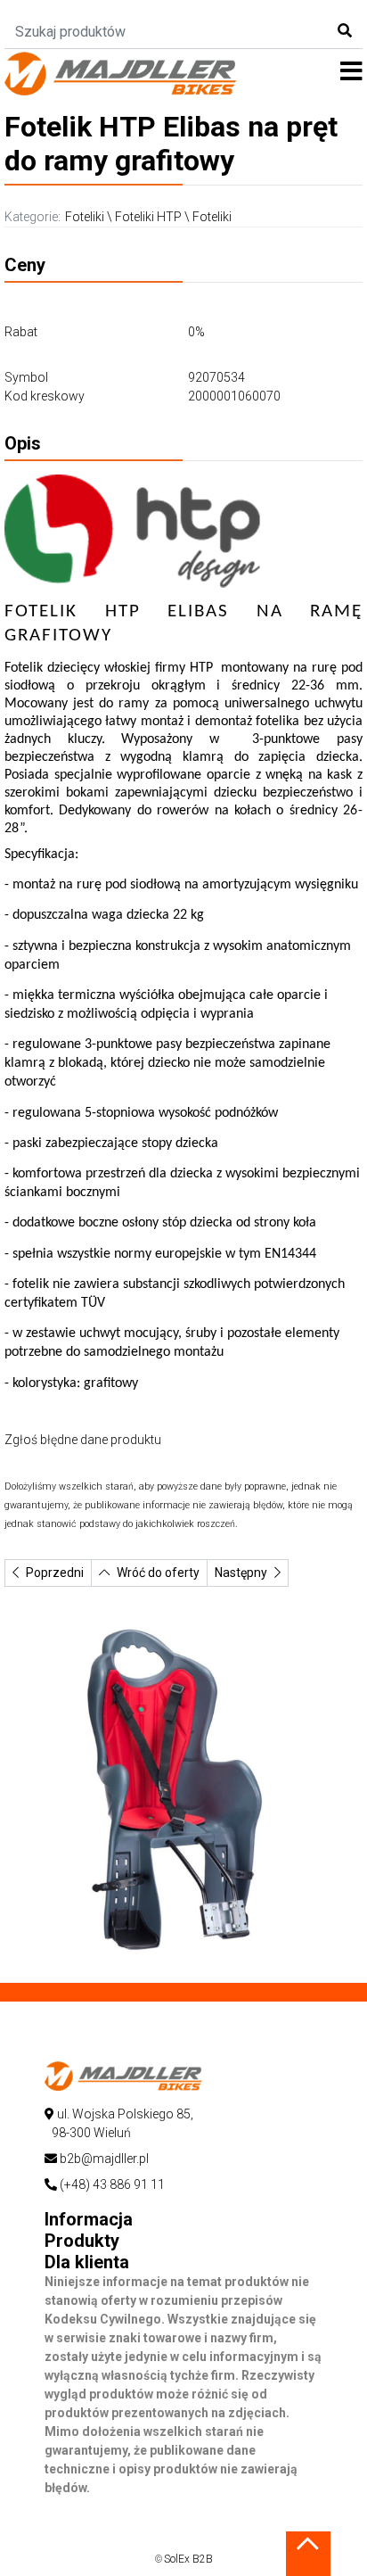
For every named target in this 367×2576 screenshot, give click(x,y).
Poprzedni (55, 1573)
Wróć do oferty (158, 1573)
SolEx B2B (188, 2559)
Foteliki (85, 217)
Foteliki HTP (148, 217)
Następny (241, 1573)
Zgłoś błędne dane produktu (83, 1440)
